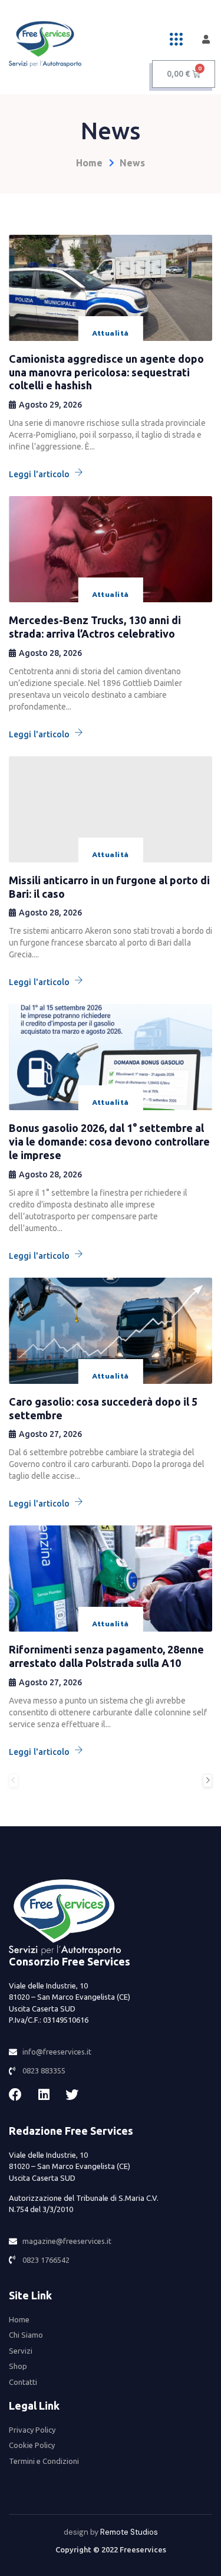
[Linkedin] (44, 2095)
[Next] (207, 1781)
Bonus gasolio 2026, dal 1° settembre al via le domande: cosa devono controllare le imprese (109, 1141)
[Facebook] (15, 2095)
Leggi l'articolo (39, 474)
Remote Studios (129, 2532)
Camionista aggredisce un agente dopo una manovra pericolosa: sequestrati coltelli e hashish (106, 372)
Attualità (110, 333)
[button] (176, 39)
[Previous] (14, 1781)
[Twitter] (72, 2095)
